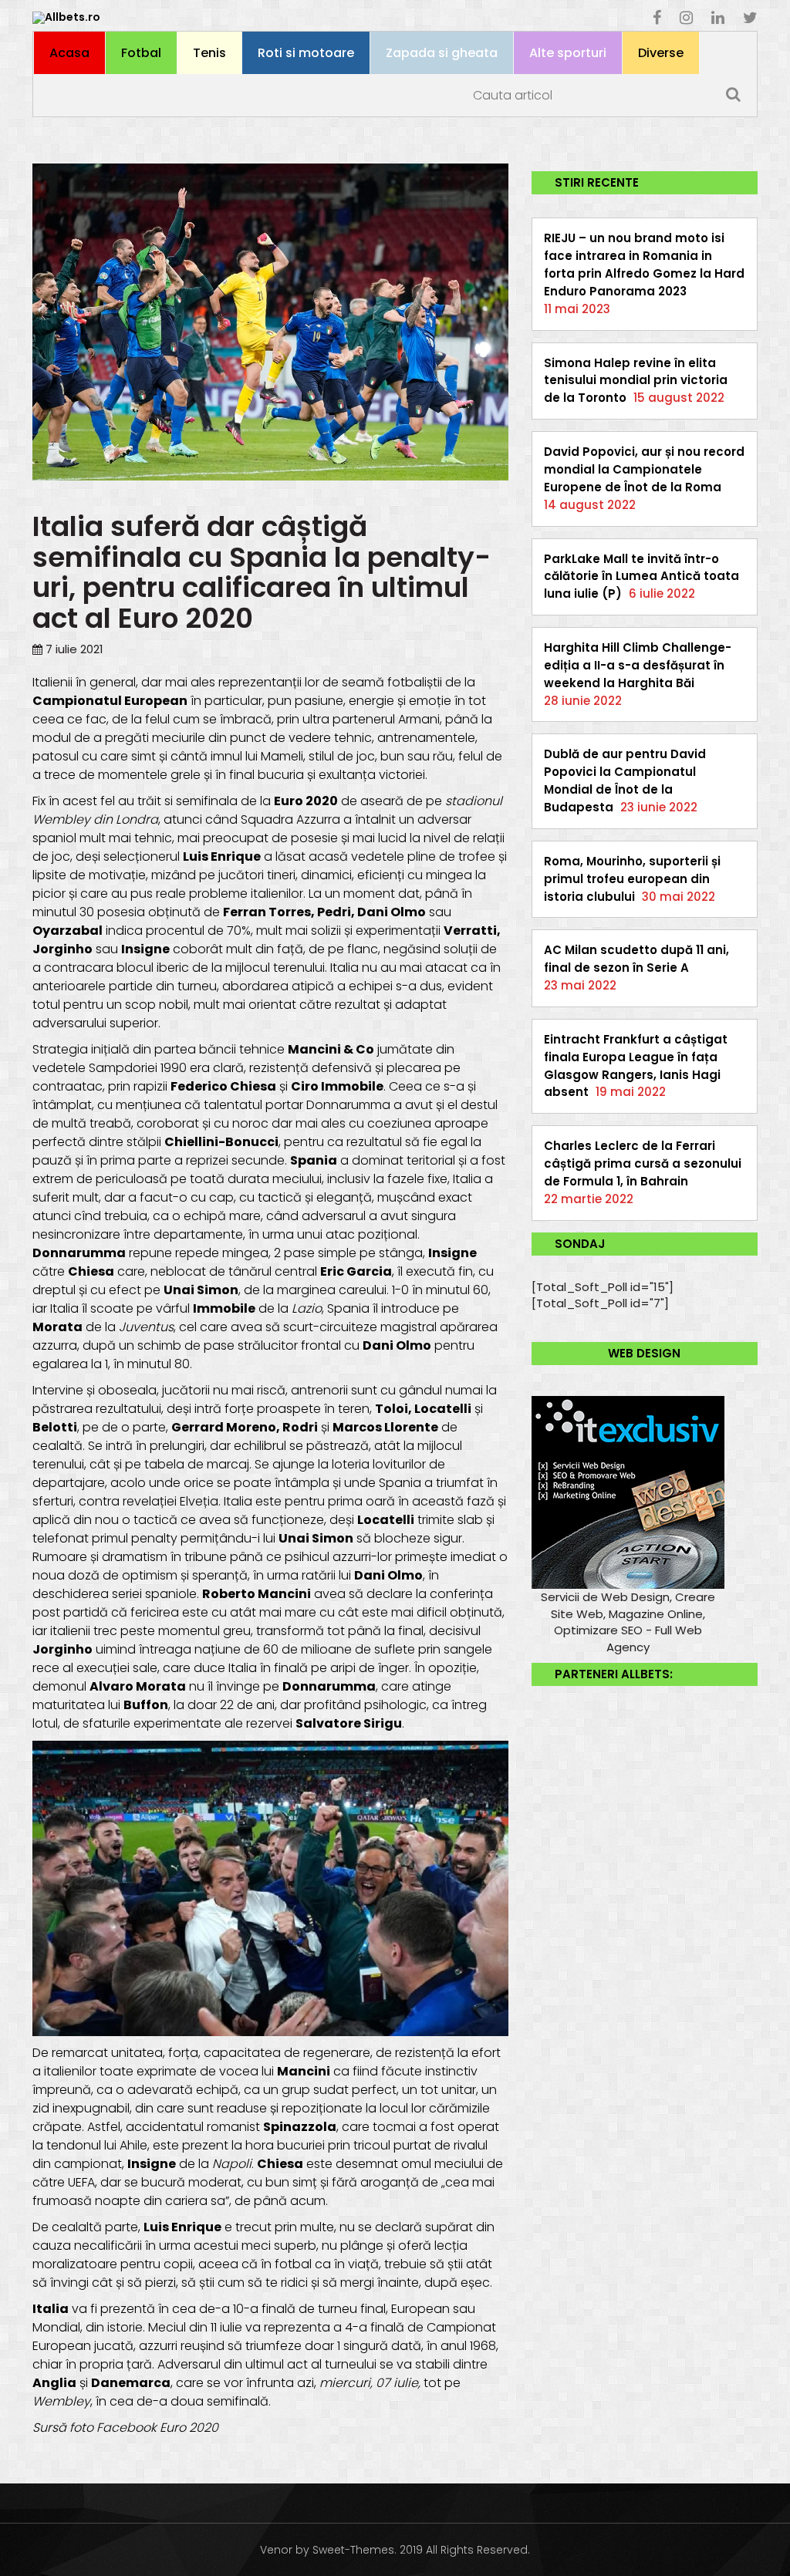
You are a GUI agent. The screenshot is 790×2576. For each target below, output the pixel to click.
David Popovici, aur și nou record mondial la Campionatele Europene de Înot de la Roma (644, 469)
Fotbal (141, 53)
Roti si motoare (306, 53)
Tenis (209, 53)
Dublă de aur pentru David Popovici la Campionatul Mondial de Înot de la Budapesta (625, 781)
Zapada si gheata (442, 53)
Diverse (661, 53)
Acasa (69, 53)
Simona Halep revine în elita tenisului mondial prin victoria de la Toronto (636, 381)
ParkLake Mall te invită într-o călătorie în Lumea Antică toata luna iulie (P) (641, 577)
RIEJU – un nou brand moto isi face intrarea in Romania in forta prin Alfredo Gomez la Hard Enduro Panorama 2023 (644, 265)
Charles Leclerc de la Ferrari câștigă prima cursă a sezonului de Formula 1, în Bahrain (643, 1163)
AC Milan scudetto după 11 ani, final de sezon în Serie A (636, 959)
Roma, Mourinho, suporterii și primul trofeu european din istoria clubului (632, 879)
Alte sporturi (568, 53)
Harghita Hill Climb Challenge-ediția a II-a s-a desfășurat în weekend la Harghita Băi (638, 665)
